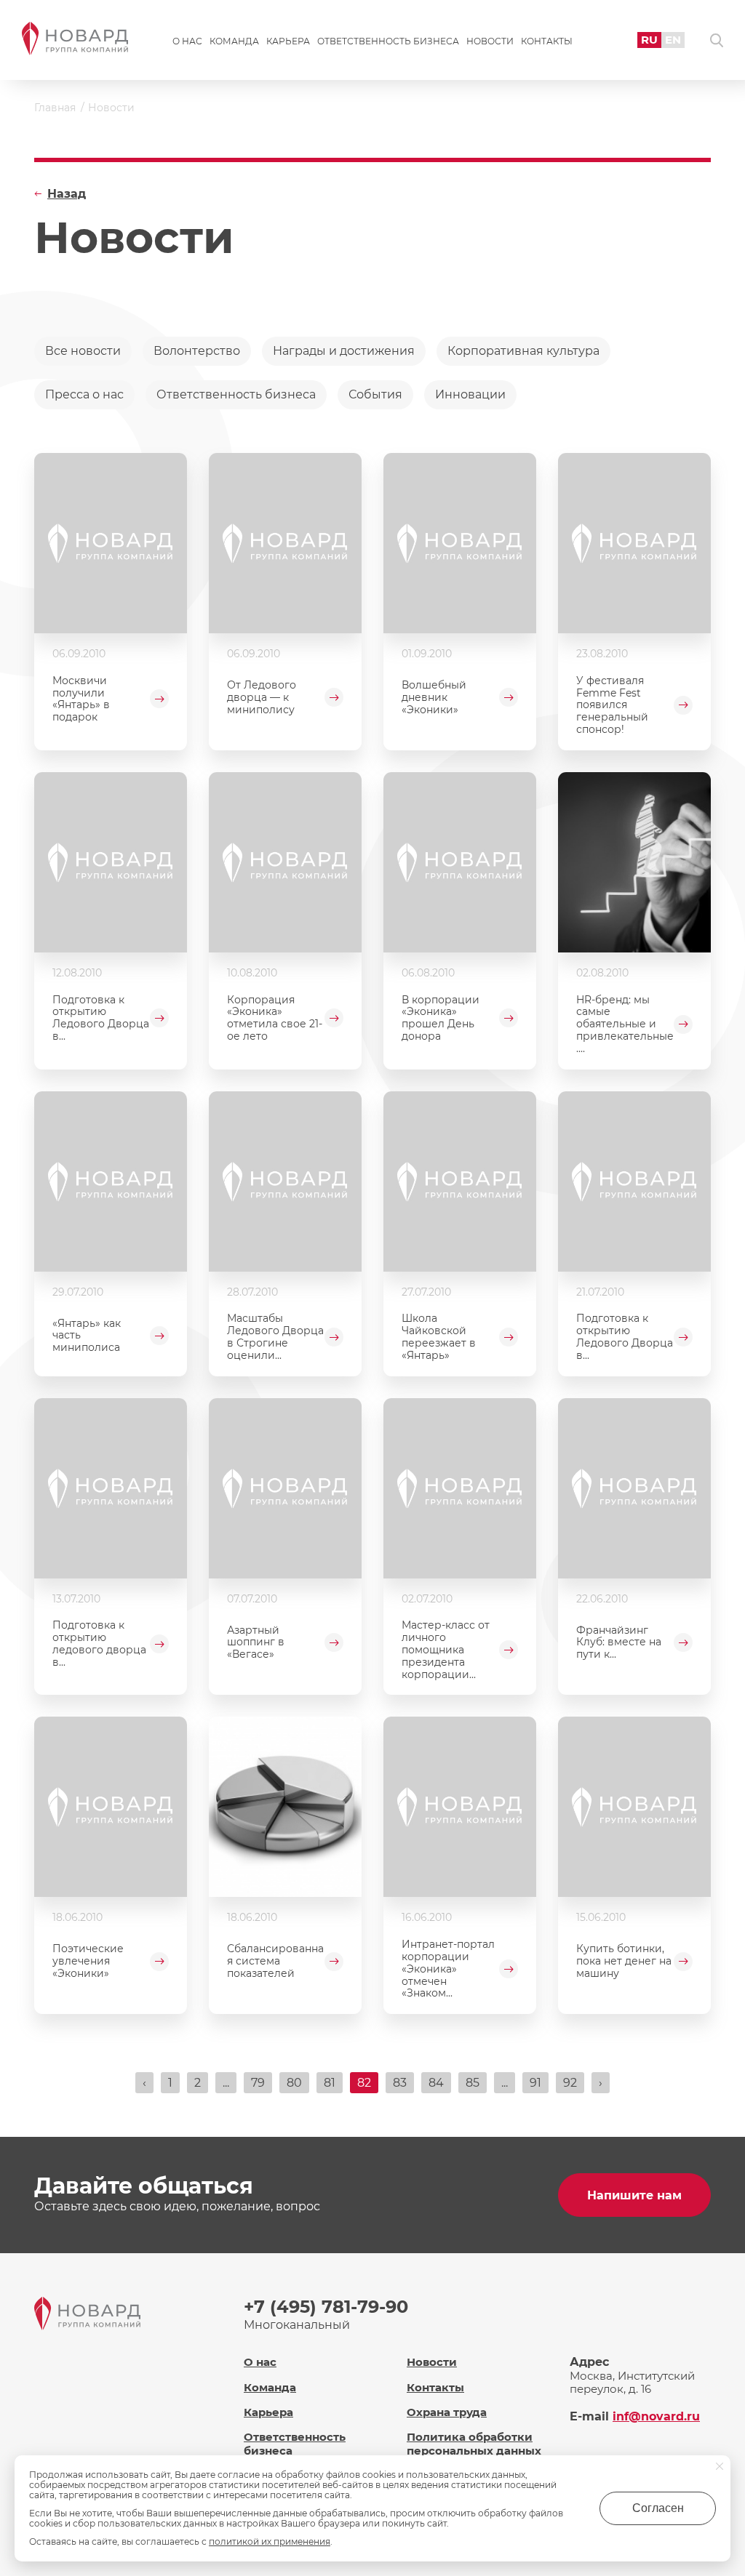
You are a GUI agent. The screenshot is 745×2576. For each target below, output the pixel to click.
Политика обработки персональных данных (474, 2444)
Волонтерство (197, 351)
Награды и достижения (344, 351)
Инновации (470, 394)
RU (649, 40)
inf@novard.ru (656, 2416)
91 (535, 2083)
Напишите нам (634, 2195)
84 (436, 2083)
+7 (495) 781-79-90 (326, 2307)
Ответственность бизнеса (388, 41)
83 (400, 2083)
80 (294, 2083)
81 (330, 2083)
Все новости (83, 351)
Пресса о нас (84, 394)
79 (258, 2083)
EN (673, 40)
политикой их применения (270, 2541)
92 (570, 2083)
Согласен (658, 2508)
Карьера (288, 41)
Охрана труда (447, 2412)
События (375, 394)
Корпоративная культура (523, 351)
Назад (67, 194)
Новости (490, 41)
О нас (187, 41)
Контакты (547, 41)
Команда (234, 41)
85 (473, 2083)
